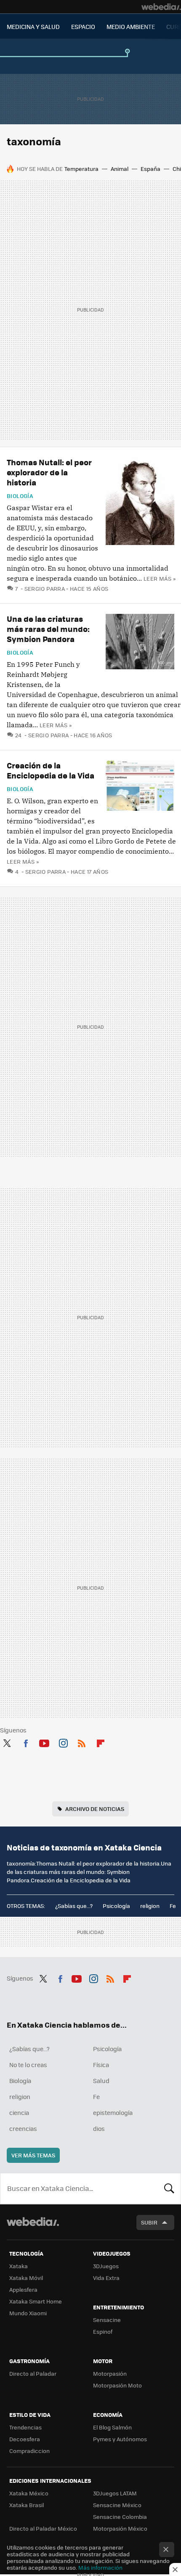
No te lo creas (28, 2065)
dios (99, 2128)
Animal (120, 169)
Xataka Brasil (27, 2505)
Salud (101, 2081)
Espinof (103, 2331)
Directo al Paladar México (43, 2528)
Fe (173, 1906)
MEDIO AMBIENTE (131, 26)
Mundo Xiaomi (28, 2313)
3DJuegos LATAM (115, 2493)
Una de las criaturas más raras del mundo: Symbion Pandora (48, 629)
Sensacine (107, 2320)
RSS (82, 1742)
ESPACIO (83, 26)
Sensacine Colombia (120, 2517)
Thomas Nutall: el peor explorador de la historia (49, 472)
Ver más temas (33, 2155)
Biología (20, 496)
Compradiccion (29, 2451)
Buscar (169, 2188)
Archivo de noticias (95, 1809)
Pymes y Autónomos (120, 2439)
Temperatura (81, 169)
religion (150, 1906)
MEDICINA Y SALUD (33, 26)
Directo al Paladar (33, 2373)
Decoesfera (25, 2439)
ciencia (19, 2112)
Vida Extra (106, 2278)
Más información (100, 2567)
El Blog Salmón (112, 2427)
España (150, 169)
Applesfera (23, 2289)
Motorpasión (110, 2373)
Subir (149, 2222)
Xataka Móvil (26, 2278)
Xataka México (29, 2493)
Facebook (26, 1742)
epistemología (113, 2112)
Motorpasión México (120, 2528)
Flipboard (101, 1742)
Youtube (44, 1742)
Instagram (63, 1742)
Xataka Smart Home (36, 2301)
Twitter (7, 1742)
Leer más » (160, 578)
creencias (23, 2128)
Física (101, 2065)
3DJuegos (106, 2266)
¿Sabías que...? (74, 1906)
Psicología (116, 1906)
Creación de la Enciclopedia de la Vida (51, 770)
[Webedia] (161, 7)
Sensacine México (117, 2505)
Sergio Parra (45, 588)
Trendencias (25, 2427)
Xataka (19, 2266)
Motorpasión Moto (117, 2385)
